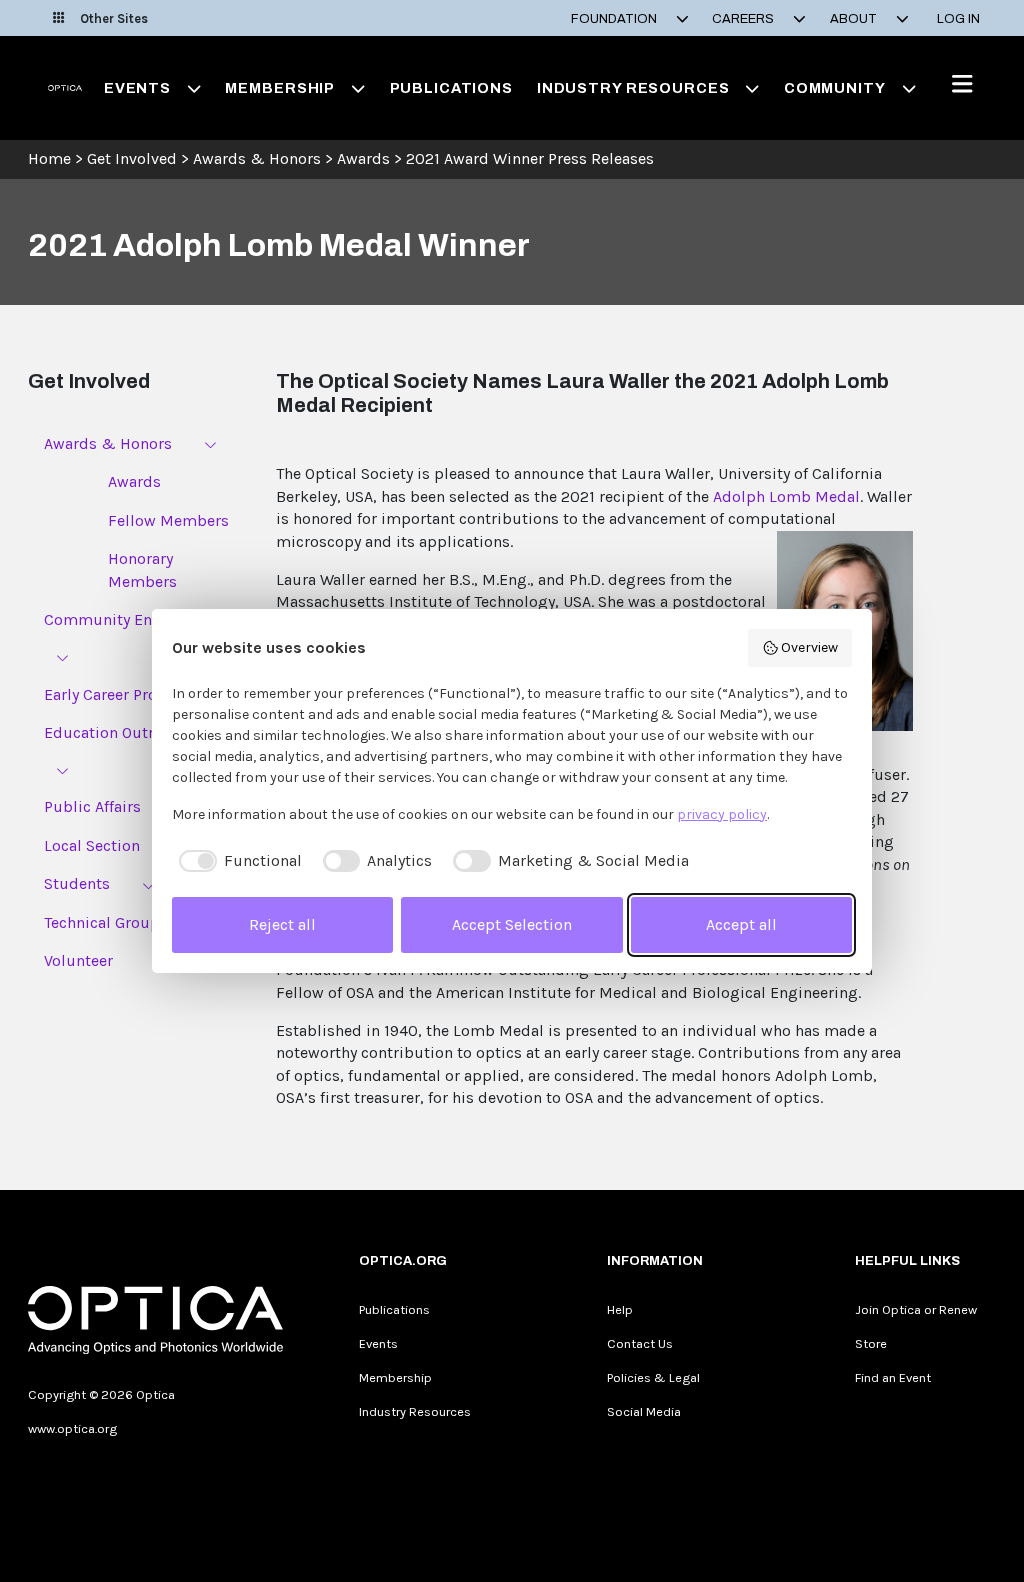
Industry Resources (415, 1411)
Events (378, 1343)
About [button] (855, 19)
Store (871, 1343)
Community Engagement (135, 619)
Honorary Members (142, 569)
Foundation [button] (615, 19)
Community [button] (835, 88)
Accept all (741, 924)
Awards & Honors (257, 158)
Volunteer (78, 960)
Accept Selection (512, 924)
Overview (809, 647)
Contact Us (640, 1343)
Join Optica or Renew (916, 1309)
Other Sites (114, 18)
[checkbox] (237, 861)
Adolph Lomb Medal (786, 496)
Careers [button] (744, 19)
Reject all (282, 924)
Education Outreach (115, 732)
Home (49, 158)
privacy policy (722, 814)
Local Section (92, 845)
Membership (395, 1377)
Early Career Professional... (137, 694)
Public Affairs (92, 806)
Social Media (644, 1411)
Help (620, 1309)
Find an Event (893, 1377)
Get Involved (132, 158)
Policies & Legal (653, 1377)
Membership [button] (280, 88)
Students (77, 883)
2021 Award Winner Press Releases (530, 158)
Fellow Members (168, 520)
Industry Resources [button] (633, 88)
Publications (451, 88)
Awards (363, 158)
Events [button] (137, 88)
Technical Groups (106, 922)
